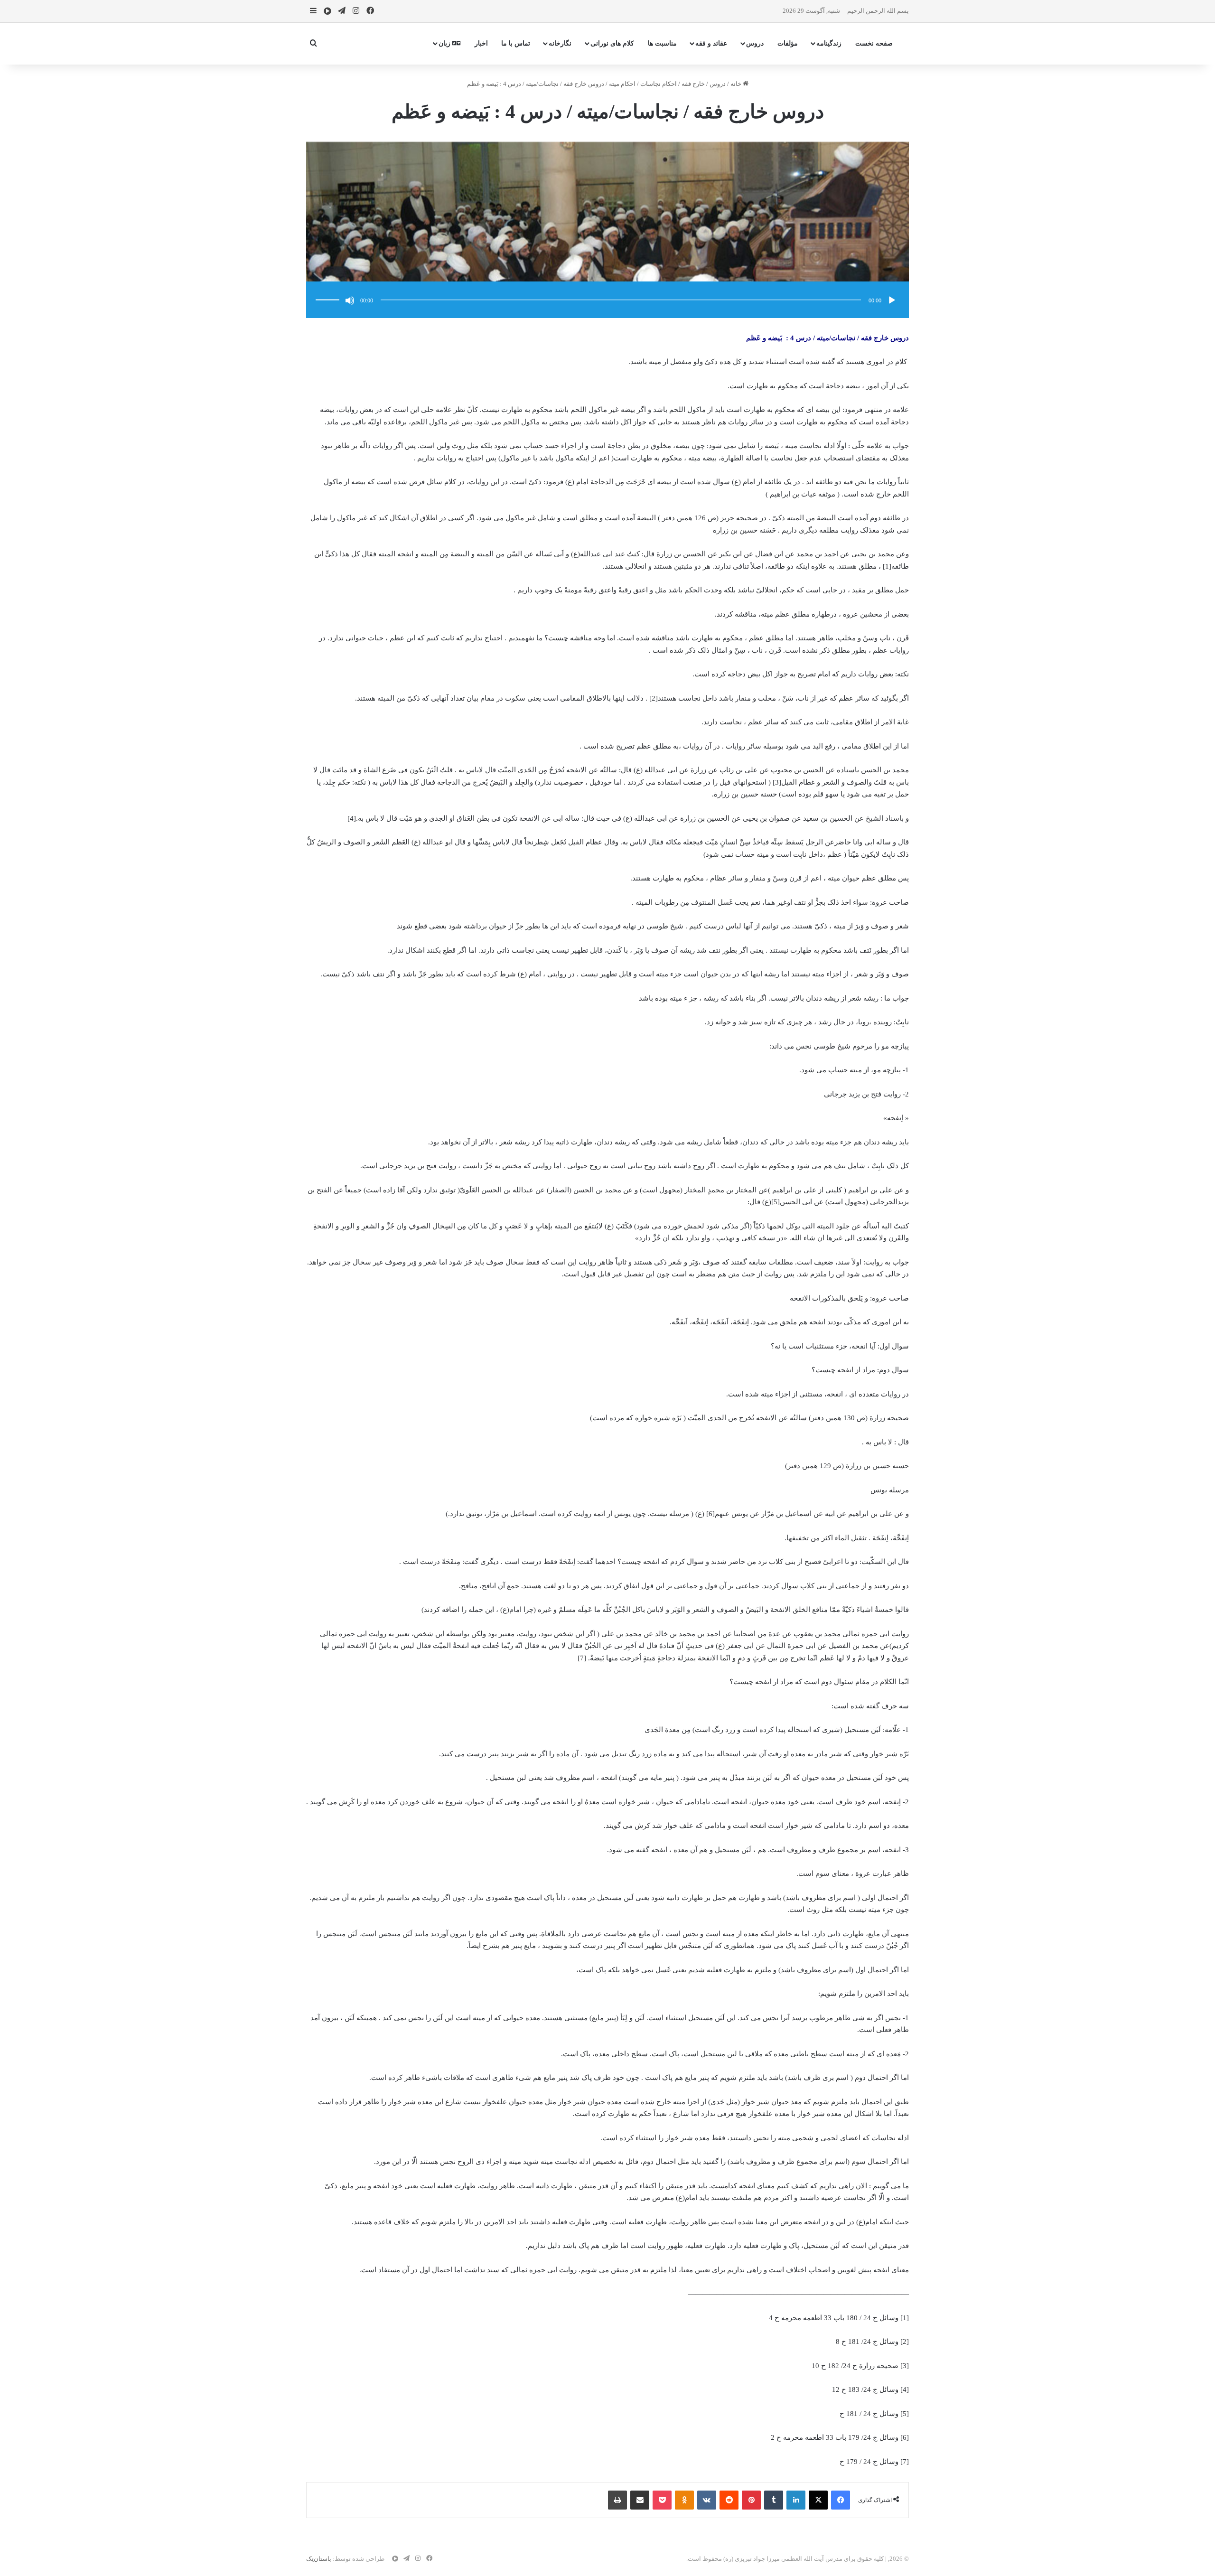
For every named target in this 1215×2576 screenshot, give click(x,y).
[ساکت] (350, 300)
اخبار (481, 43)
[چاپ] (617, 2500)
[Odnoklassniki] (684, 2500)
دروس (755, 43)
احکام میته (622, 84)
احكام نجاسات (659, 84)
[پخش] (892, 300)
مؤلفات (788, 43)
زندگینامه (829, 43)
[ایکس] (818, 2500)
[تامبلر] (774, 2500)
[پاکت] (662, 2500)
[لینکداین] (796, 2500)
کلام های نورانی (612, 43)
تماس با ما (516, 43)
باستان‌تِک (319, 2559)
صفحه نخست (874, 43)
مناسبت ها (662, 43)
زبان (445, 43)
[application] (607, 301)
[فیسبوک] (841, 2500)
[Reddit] (729, 2500)
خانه (737, 84)
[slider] (329, 290)
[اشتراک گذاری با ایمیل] (640, 2500)
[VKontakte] (707, 2500)
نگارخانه (560, 43)
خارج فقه (693, 84)
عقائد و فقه (711, 43)
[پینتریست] (751, 2500)
